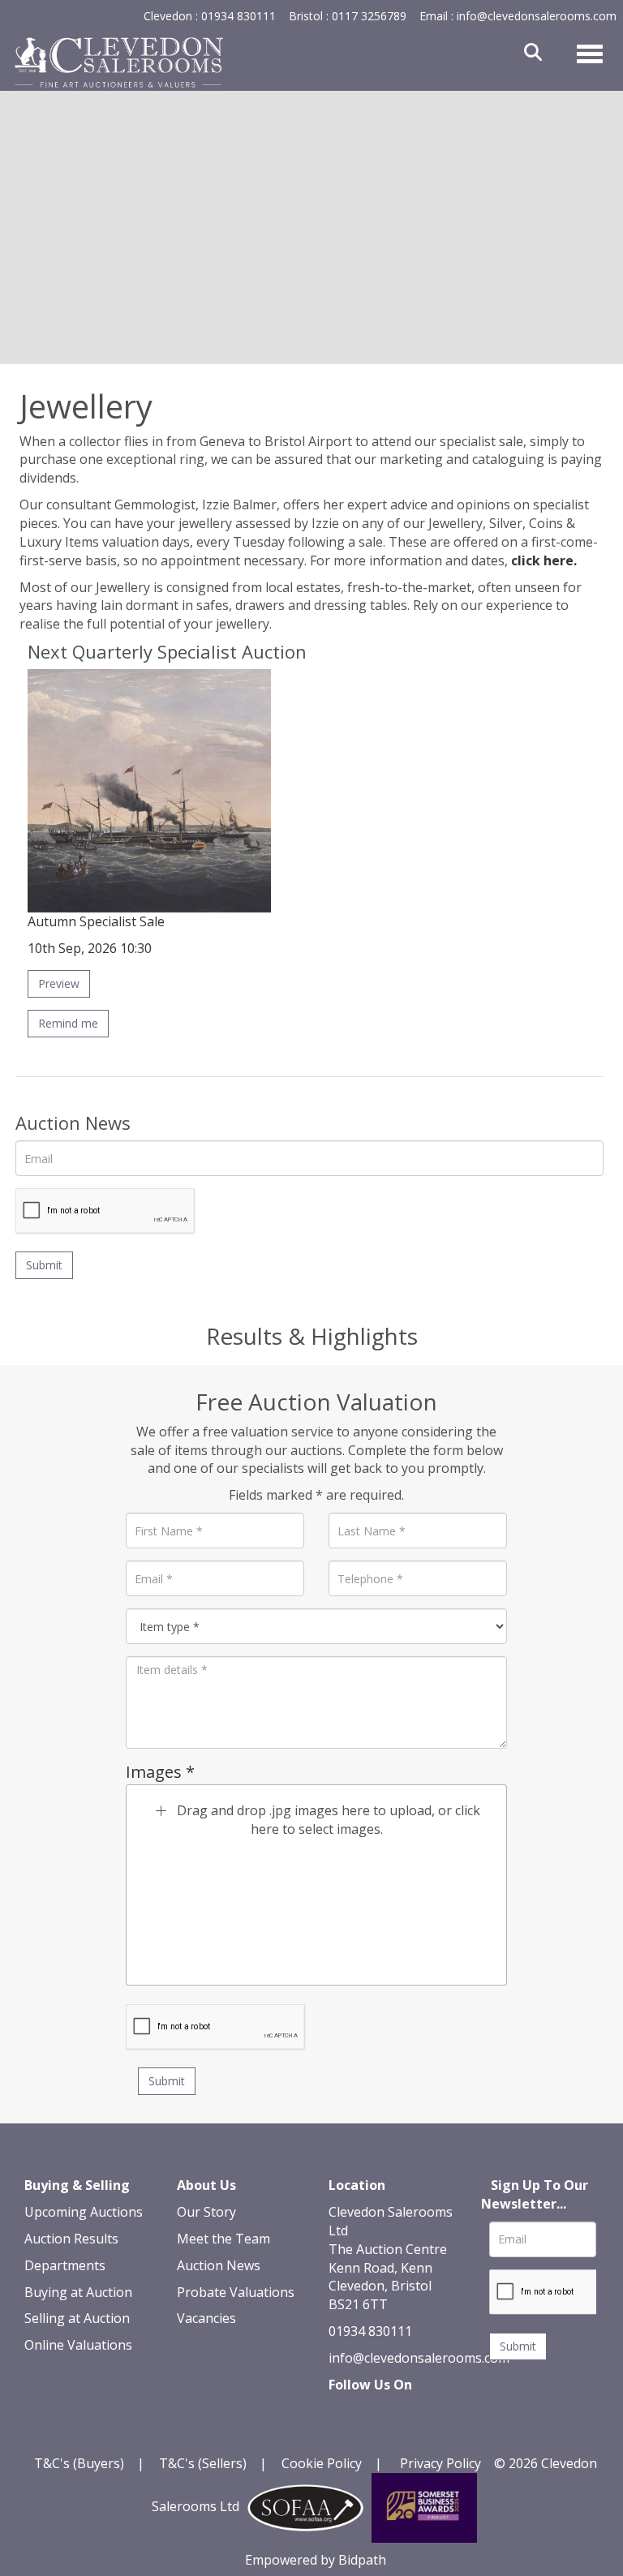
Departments (65, 2265)
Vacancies (206, 2318)
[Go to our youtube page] (411, 2413)
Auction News (219, 2265)
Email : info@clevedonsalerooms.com (518, 16)
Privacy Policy (440, 2463)
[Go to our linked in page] (378, 2413)
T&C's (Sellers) (203, 2463)
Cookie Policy (322, 2463)
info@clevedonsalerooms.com (419, 2358)
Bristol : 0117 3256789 (348, 16)
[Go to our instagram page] (344, 2432)
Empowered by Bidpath (316, 2560)
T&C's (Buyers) (81, 2463)
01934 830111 (370, 2331)
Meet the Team (223, 2239)
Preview (59, 983)
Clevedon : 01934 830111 (210, 16)
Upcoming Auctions (84, 2212)
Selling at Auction (77, 2318)
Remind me (68, 1023)
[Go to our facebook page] (344, 2413)
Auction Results (71, 2239)
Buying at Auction (78, 2292)
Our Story (206, 2212)
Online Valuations (78, 2345)
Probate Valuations (236, 2292)
